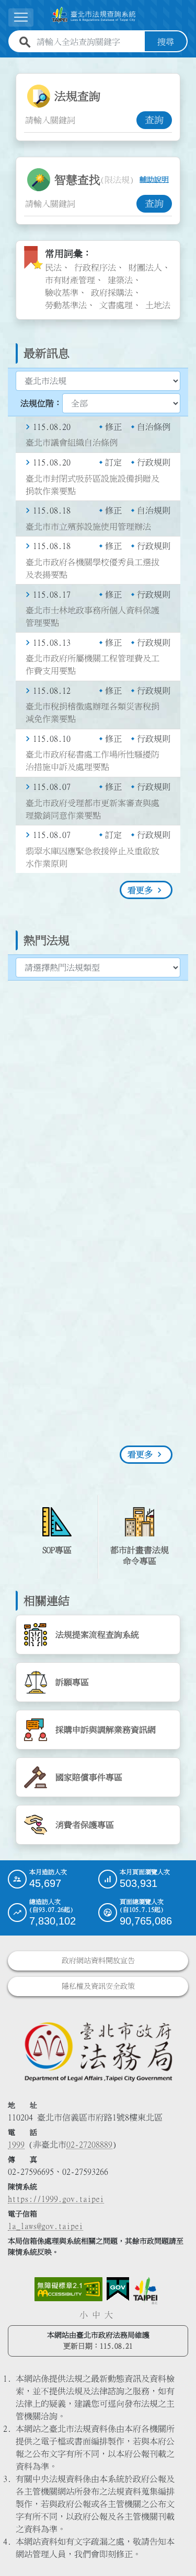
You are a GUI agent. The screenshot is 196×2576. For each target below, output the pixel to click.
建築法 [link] (120, 280)
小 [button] (84, 2315)
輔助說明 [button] (154, 180)
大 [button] (109, 2315)
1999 (16, 2144)
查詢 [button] (154, 120)
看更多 (140, 890)
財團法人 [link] (145, 267)
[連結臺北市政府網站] (145, 2291)
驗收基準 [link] (62, 293)
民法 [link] (53, 267)
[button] (176, 2548)
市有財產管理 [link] (70, 280)
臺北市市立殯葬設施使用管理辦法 (88, 527)
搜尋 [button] (166, 42)
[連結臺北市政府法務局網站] (98, 2051)
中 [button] (96, 2315)
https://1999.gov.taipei (56, 2199)
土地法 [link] (158, 305)
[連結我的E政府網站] (118, 2289)
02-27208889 (89, 2144)
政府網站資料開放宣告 (98, 1961)
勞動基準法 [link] (66, 305)
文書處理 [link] (116, 305)
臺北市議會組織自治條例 (72, 442)
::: (6, 64)
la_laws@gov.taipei (45, 2226)
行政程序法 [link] (95, 267)
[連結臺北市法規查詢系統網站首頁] (94, 15)
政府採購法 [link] (112, 293)
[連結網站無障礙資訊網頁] (68, 2289)
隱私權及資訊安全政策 (98, 1986)
